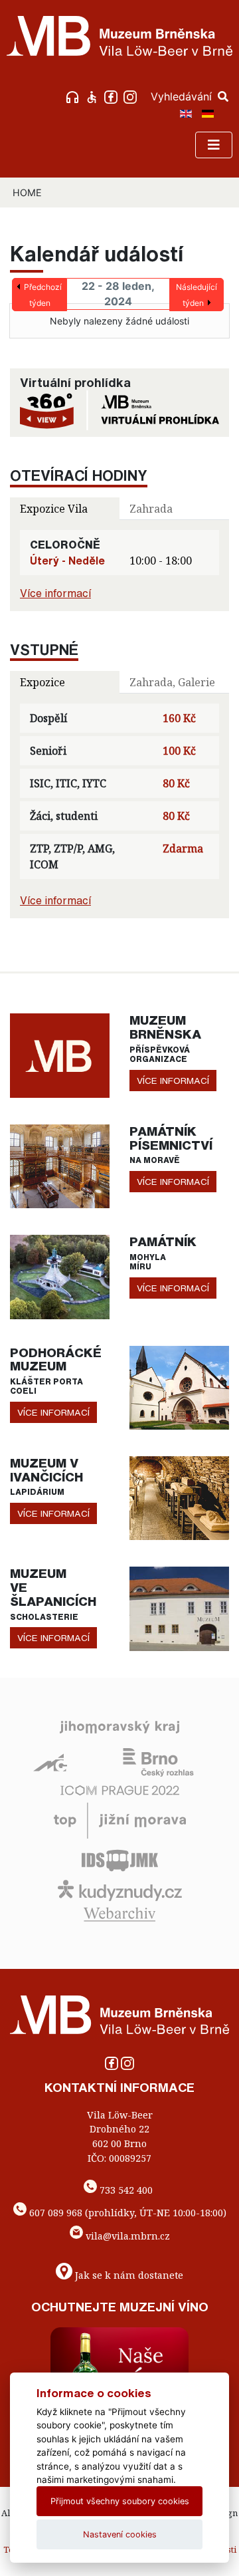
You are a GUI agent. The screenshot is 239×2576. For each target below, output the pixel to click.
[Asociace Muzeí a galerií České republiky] (50, 1761)
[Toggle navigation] (214, 145)
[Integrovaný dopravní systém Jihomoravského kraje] (120, 1859)
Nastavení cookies (120, 2534)
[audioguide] (74, 96)
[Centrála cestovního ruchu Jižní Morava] (120, 1819)
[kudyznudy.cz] (120, 1889)
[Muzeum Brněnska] (60, 1055)
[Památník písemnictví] (60, 1165)
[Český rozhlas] (158, 1761)
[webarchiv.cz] (119, 1913)
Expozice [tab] (42, 682)
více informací (173, 1081)
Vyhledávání (183, 96)
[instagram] (132, 96)
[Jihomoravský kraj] (119, 1726)
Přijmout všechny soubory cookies (120, 2501)
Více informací (55, 593)
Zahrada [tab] (151, 509)
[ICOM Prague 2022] (120, 1789)
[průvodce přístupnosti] (93, 96)
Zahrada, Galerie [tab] (172, 682)
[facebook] (113, 96)
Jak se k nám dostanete (129, 2274)
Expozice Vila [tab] (54, 509)
